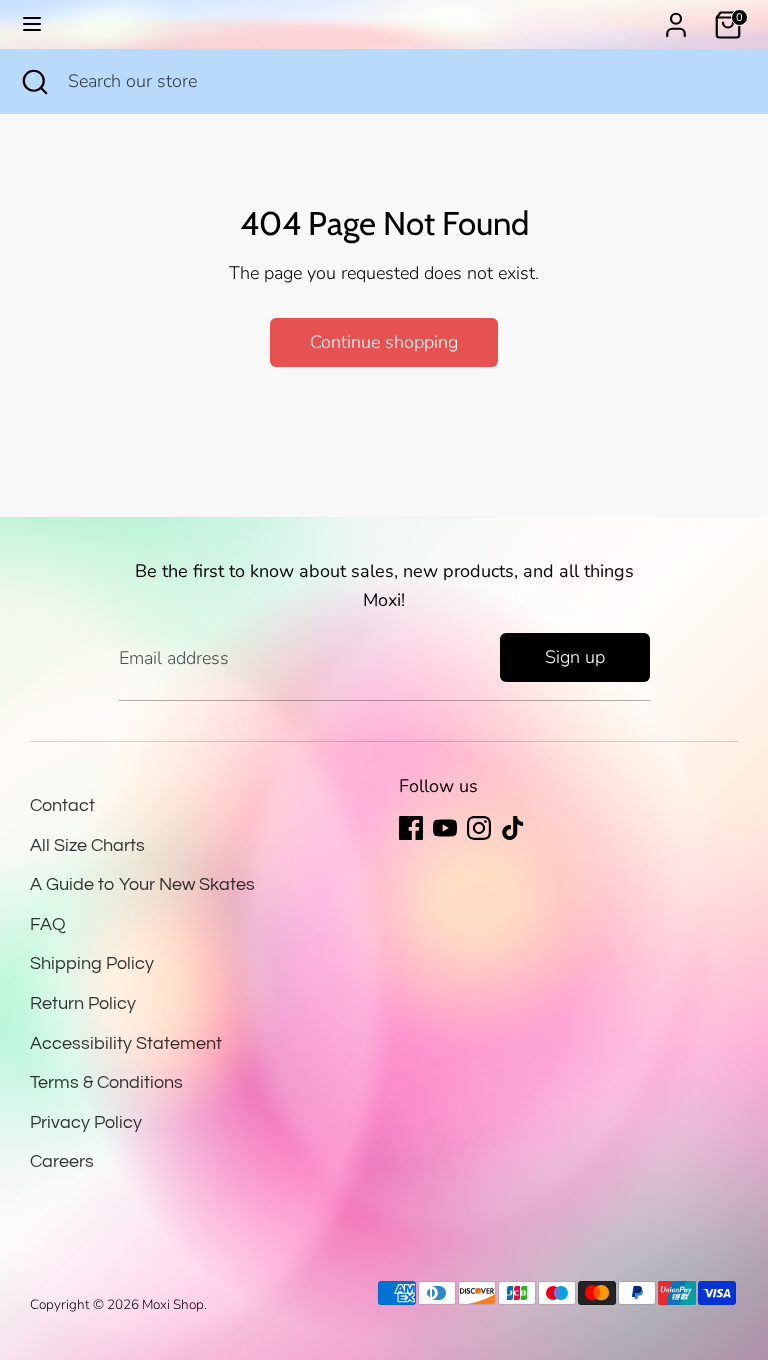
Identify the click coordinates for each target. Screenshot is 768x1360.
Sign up (575, 657)
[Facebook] (411, 828)
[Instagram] (479, 828)
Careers (62, 1161)
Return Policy (83, 1003)
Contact (62, 805)
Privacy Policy (86, 1122)
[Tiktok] (513, 828)
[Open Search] (34, 81)
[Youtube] (445, 828)
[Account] (676, 19)
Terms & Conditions (106, 1082)
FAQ (48, 924)
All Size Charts (87, 845)
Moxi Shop (173, 1304)
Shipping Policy (92, 963)
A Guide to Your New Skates (142, 884)
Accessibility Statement (126, 1043)
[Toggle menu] (32, 24)
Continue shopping (384, 342)
